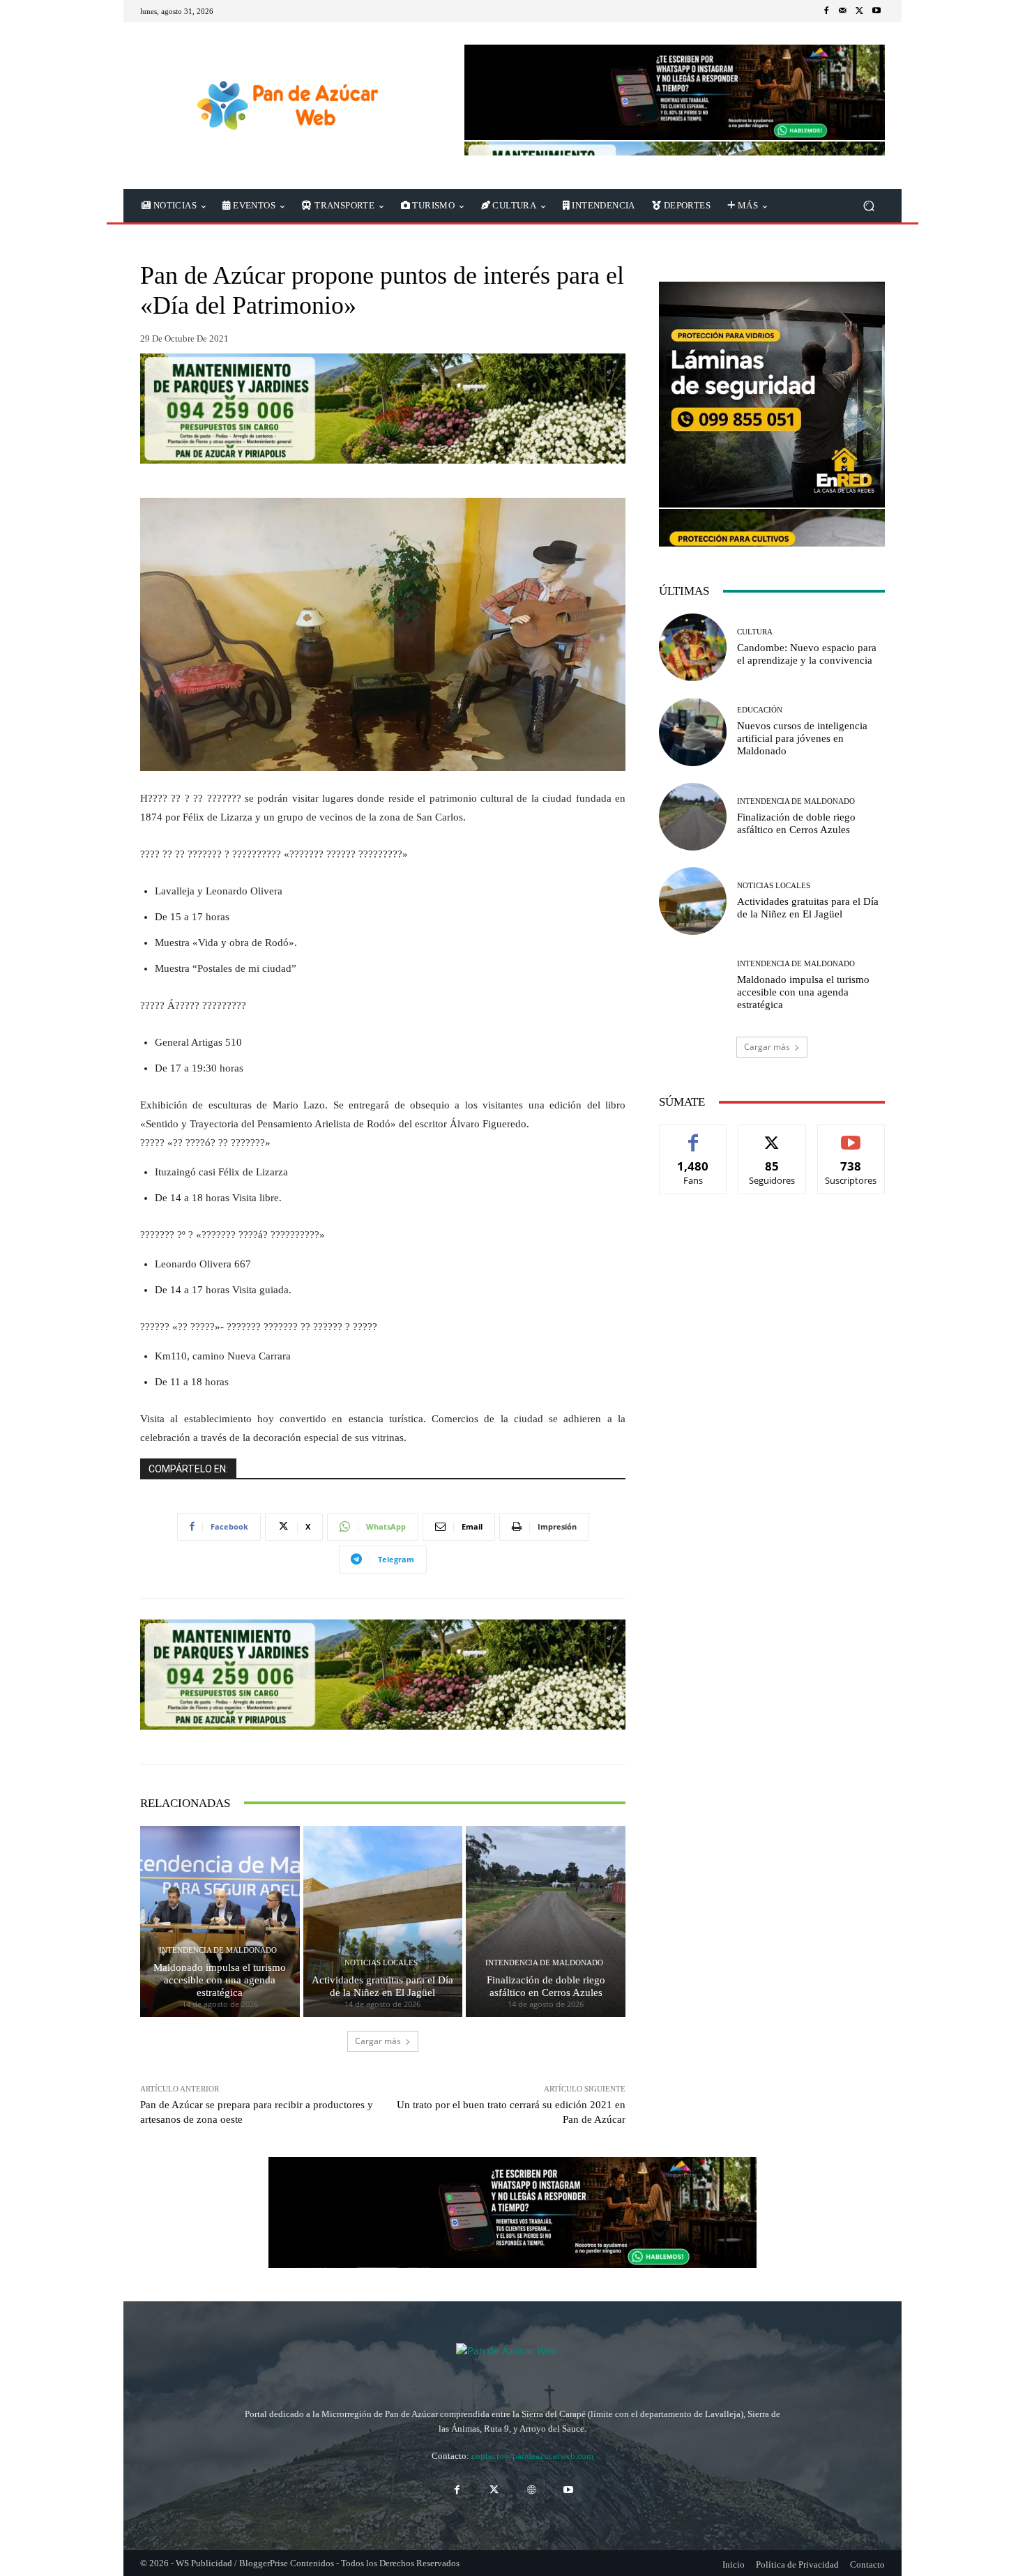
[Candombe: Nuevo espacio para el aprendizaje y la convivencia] (693, 647)
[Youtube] (876, 11)
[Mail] (843, 11)
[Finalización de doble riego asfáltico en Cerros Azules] (546, 1921)
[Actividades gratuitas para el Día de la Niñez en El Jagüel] (383, 1921)
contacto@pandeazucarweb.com (532, 2456)
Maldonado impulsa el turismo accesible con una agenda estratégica (220, 1980)
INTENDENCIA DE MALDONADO (218, 1950)
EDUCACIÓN (760, 710)
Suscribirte (851, 1135)
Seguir (772, 1135)
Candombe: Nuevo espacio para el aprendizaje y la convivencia (807, 654)
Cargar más (378, 2041)
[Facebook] (826, 11)
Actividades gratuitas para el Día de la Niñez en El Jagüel (382, 1986)
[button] (868, 206)
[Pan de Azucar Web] (286, 106)
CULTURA (755, 632)
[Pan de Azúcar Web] (512, 2361)
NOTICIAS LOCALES (381, 1963)
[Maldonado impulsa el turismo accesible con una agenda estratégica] (220, 1921)
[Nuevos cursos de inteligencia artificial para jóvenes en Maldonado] (693, 732)
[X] (860, 11)
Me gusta (693, 1135)
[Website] (531, 2490)
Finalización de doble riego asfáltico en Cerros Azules (546, 1986)
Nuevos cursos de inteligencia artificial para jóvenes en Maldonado (802, 738)
